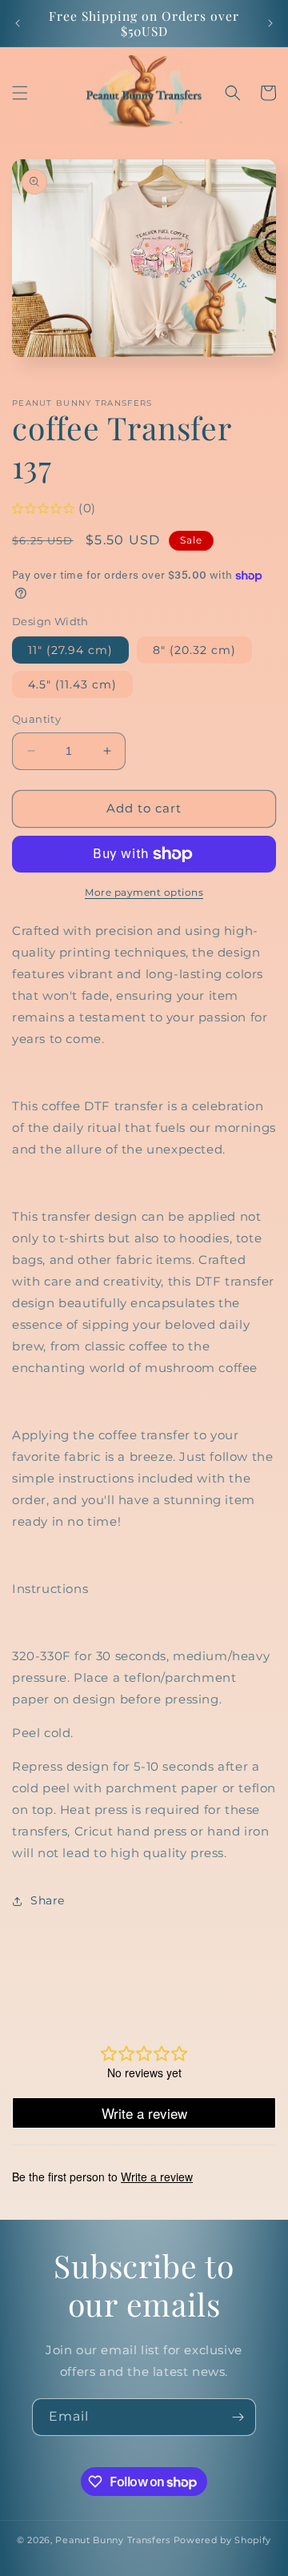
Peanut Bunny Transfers (112, 2540)
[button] (20, 93)
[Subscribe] (238, 2417)
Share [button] (48, 1900)
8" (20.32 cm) (194, 650)
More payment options (144, 892)
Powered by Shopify (223, 2540)
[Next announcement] (270, 23)
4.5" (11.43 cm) (72, 684)
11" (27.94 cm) (70, 650)
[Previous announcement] (18, 23)
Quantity (36, 719)
